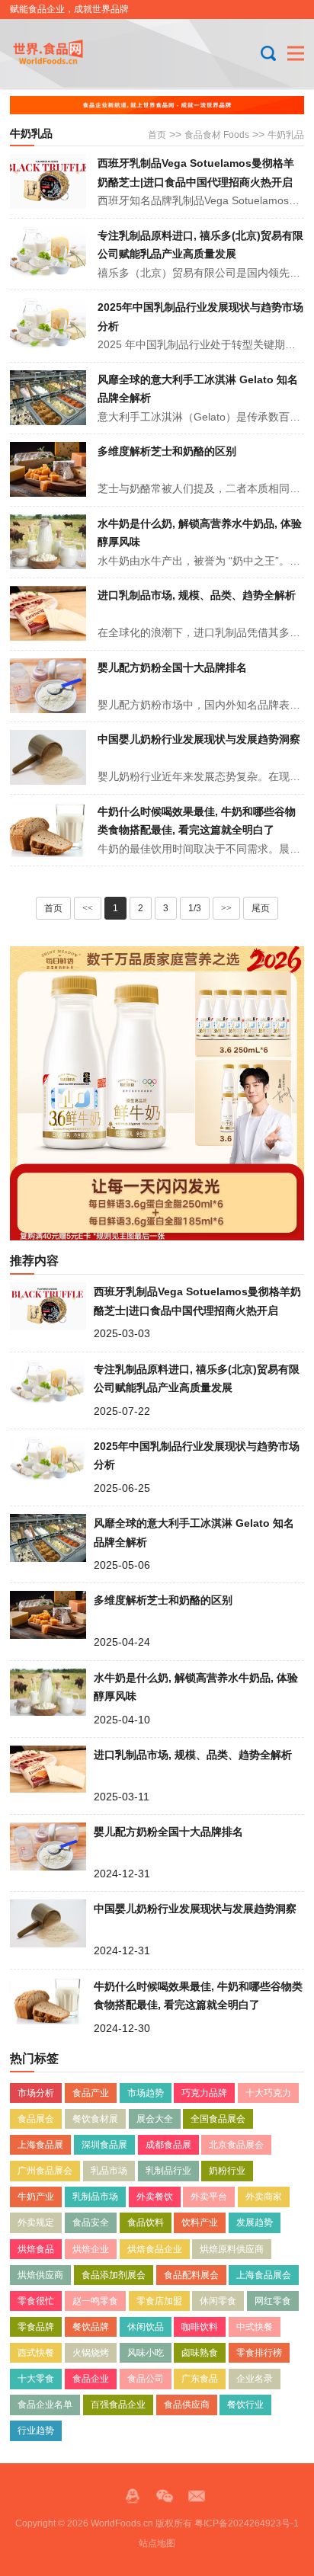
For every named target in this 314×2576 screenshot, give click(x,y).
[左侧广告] (157, 1093)
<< (88, 908)
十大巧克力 (268, 2093)
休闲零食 (218, 2301)
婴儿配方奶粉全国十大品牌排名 (172, 667)
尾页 (261, 908)
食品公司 (146, 2379)
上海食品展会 (264, 2275)
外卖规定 (36, 2222)
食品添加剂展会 (114, 2275)
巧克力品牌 (204, 2093)
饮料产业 (200, 2222)
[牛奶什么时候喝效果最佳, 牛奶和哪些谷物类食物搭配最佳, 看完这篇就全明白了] (48, 830)
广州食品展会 (45, 2171)
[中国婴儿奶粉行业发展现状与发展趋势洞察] (48, 757)
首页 (157, 135)
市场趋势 (146, 2093)
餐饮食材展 (95, 2119)
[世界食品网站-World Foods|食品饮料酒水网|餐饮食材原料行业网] (61, 53)
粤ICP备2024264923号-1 (247, 2523)
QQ (133, 2496)
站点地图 (157, 2543)
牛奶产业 (36, 2197)
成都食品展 (168, 2145)
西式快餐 (36, 2353)
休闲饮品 (146, 2327)
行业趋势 (36, 2430)
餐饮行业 (245, 2405)
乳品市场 (109, 2171)
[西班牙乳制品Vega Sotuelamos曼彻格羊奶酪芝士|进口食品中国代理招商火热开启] (48, 181)
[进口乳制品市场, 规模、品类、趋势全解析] (48, 613)
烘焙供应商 (40, 2275)
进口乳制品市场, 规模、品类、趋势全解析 (197, 595)
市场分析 (36, 2093)
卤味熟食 (200, 2353)
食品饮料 (146, 2222)
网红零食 (273, 2301)
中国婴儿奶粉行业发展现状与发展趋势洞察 (199, 739)
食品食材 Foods (217, 135)
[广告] (157, 105)
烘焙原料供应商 (232, 2249)
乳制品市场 (95, 2197)
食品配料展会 (191, 2275)
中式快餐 (255, 2327)
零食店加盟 (159, 2301)
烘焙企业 (91, 2249)
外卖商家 (264, 2197)
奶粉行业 (227, 2171)
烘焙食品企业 (155, 2249)
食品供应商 (187, 2405)
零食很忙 (36, 2301)
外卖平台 (209, 2197)
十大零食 (36, 2379)
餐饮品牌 (91, 2327)
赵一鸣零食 (95, 2301)
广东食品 (200, 2379)
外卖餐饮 (155, 2197)
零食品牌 (36, 2327)
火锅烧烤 (91, 2353)
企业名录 (255, 2379)
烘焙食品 (36, 2249)
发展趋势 (255, 2222)
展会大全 (155, 2119)
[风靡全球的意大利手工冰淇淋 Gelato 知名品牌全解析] (48, 398)
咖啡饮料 (200, 2327)
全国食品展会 (218, 2119)
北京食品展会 (236, 2145)
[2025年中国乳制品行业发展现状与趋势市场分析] (48, 325)
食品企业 (91, 2379)
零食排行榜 (259, 2353)
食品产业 (91, 2093)
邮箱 (197, 2496)
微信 (165, 2496)
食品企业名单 (45, 2405)
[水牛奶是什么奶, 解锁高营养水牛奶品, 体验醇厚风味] (48, 542)
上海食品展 (40, 2145)
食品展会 (36, 2119)
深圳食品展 (104, 2145)
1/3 (195, 908)
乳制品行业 (168, 2171)
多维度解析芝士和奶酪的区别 (167, 451)
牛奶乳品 (286, 135)
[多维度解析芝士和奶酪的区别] (48, 469)
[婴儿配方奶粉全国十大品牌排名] (48, 686)
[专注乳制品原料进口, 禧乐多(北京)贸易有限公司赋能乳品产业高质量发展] (48, 254)
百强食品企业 (118, 2405)
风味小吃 (146, 2353)
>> (226, 908)
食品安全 (91, 2222)
